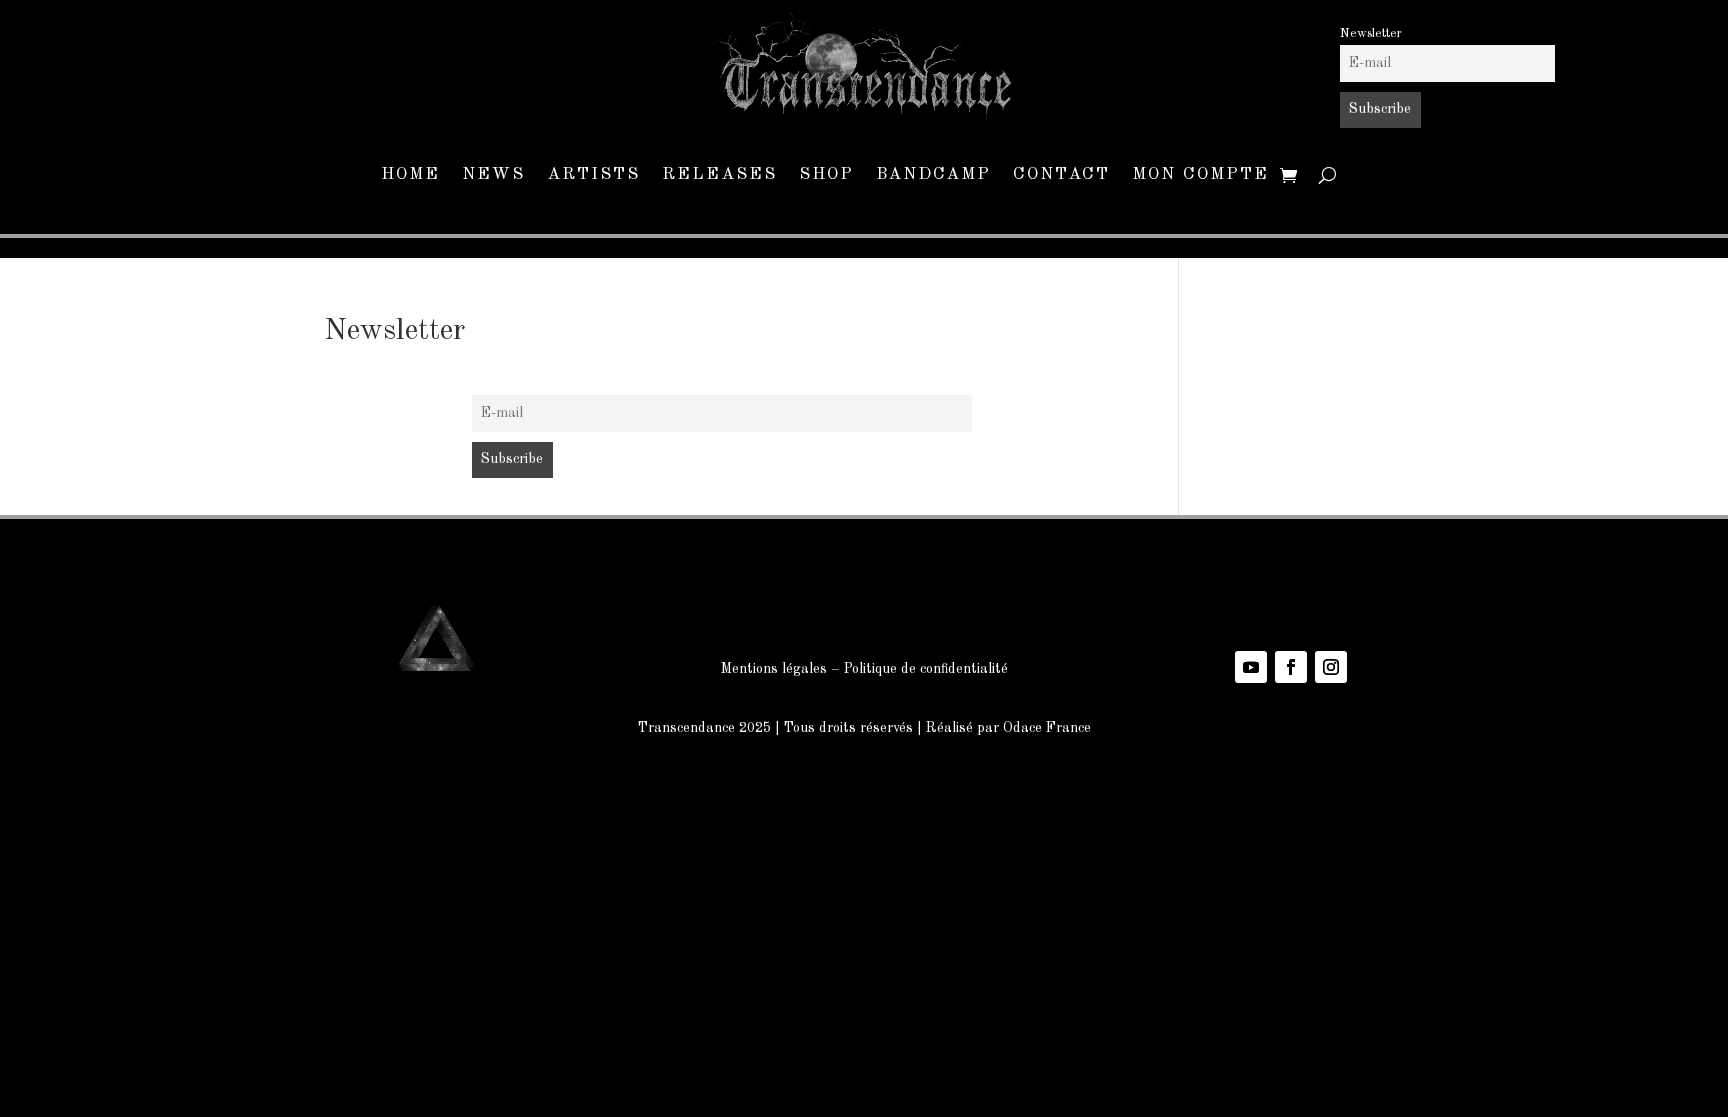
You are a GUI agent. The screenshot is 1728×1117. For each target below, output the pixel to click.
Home (410, 175)
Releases (719, 175)
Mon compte (1200, 175)
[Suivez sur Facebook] (1291, 667)
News (493, 175)
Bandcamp (933, 175)
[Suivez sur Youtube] (1251, 667)
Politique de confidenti (912, 669)
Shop (826, 175)
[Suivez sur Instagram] (1331, 667)
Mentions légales (774, 669)
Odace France (1047, 728)
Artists (593, 175)
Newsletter (1371, 33)
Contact (1061, 175)
